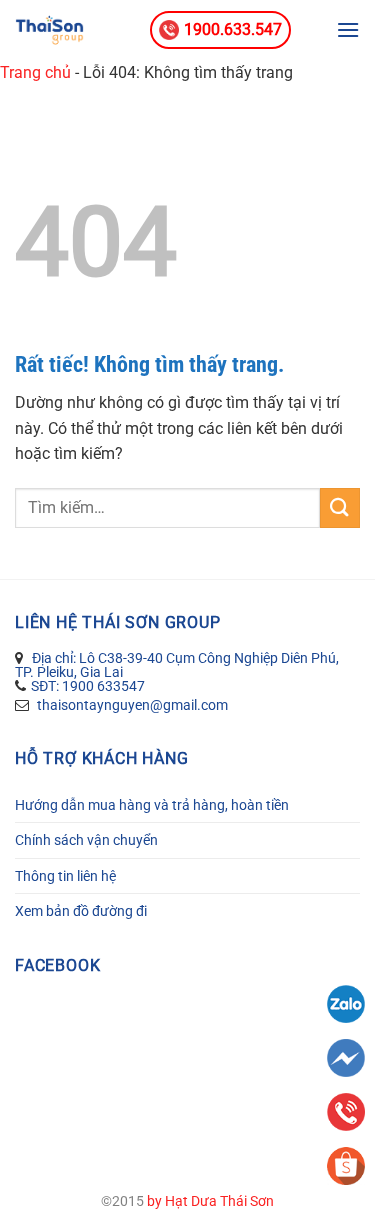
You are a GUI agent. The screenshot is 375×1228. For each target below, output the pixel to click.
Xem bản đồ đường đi (81, 911)
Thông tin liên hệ (65, 876)
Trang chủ (35, 72)
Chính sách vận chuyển (86, 840)
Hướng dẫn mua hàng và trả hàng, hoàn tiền (152, 805)
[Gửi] (340, 507)
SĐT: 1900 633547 (88, 686)
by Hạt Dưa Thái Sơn (210, 1201)
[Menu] (348, 29)
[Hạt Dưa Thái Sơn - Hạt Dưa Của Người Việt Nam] (75, 30)
